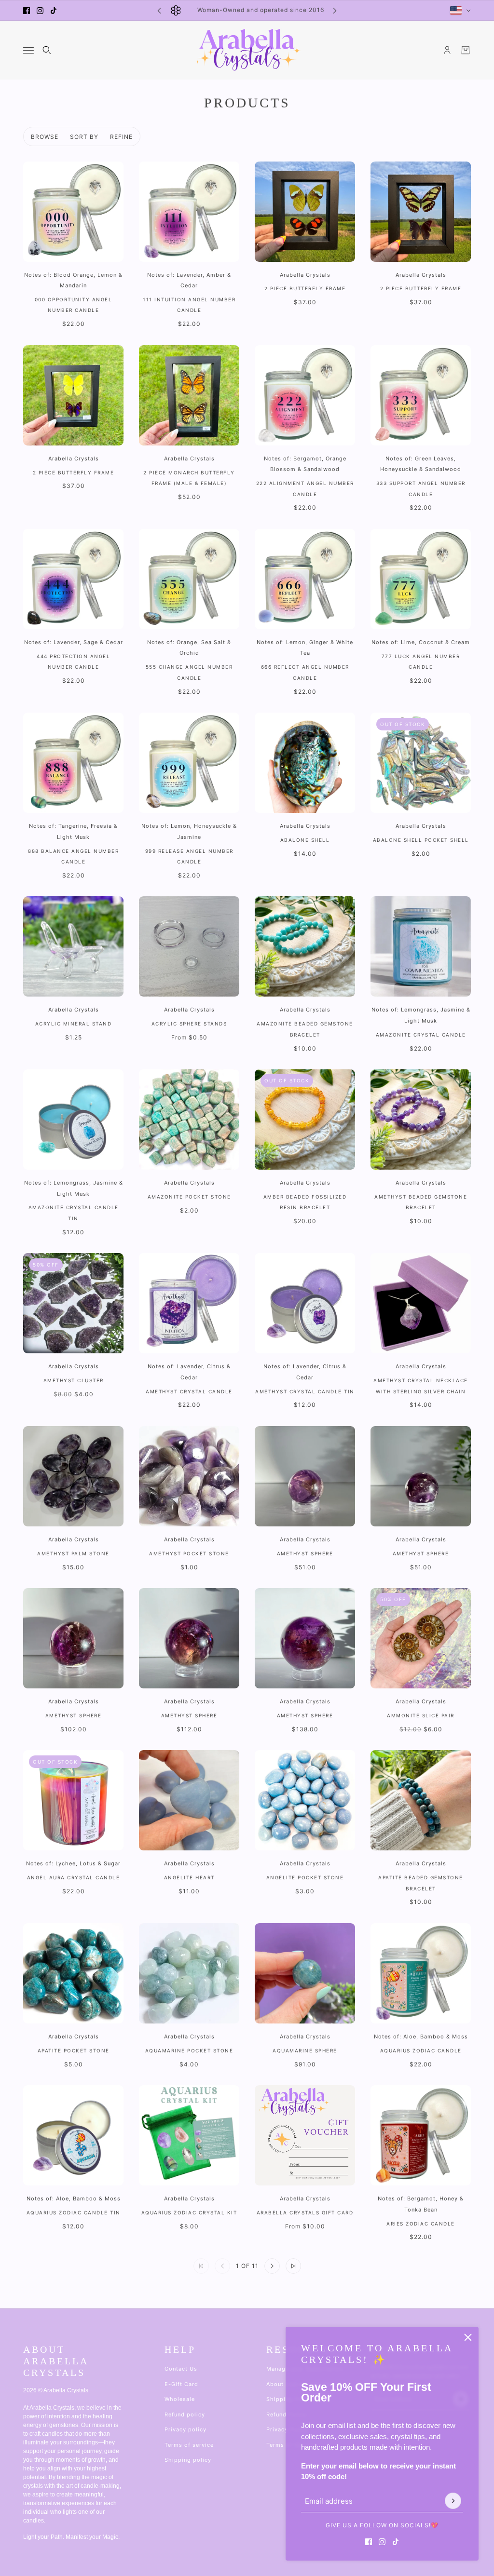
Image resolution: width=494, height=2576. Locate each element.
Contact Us (181, 2369)
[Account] (447, 50)
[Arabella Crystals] (247, 50)
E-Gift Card (181, 2384)
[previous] (159, 10)
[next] (335, 10)
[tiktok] (54, 11)
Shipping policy (188, 2460)
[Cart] (466, 50)
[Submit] (453, 2501)
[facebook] (27, 11)
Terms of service (189, 2445)
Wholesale (180, 2399)
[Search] (47, 50)
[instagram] (40, 11)
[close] (468, 2337)
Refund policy (185, 2414)
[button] (272, 2266)
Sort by (84, 137)
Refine (121, 137)
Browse (45, 137)
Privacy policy (185, 2429)
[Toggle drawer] (28, 50)
